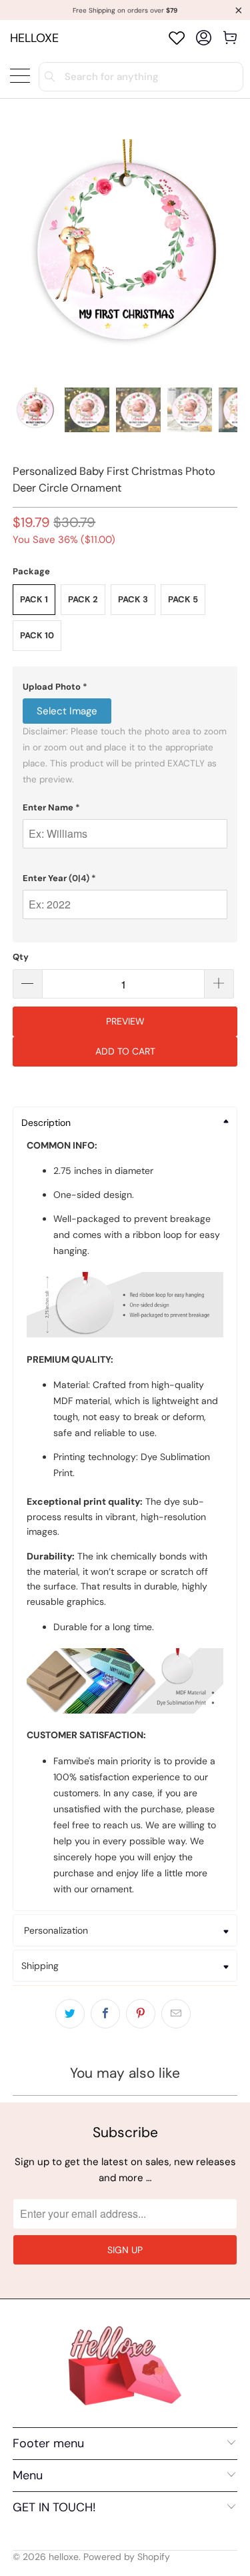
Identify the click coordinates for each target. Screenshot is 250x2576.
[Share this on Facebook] (105, 2014)
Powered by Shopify (127, 2557)
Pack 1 (34, 599)
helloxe (34, 38)
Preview (125, 1021)
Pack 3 (133, 599)
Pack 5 (183, 599)
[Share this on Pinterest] (141, 2014)
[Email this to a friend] (176, 2014)
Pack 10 (37, 635)
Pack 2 (83, 599)
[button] (125, 687)
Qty (21, 957)
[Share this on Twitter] (70, 2014)
